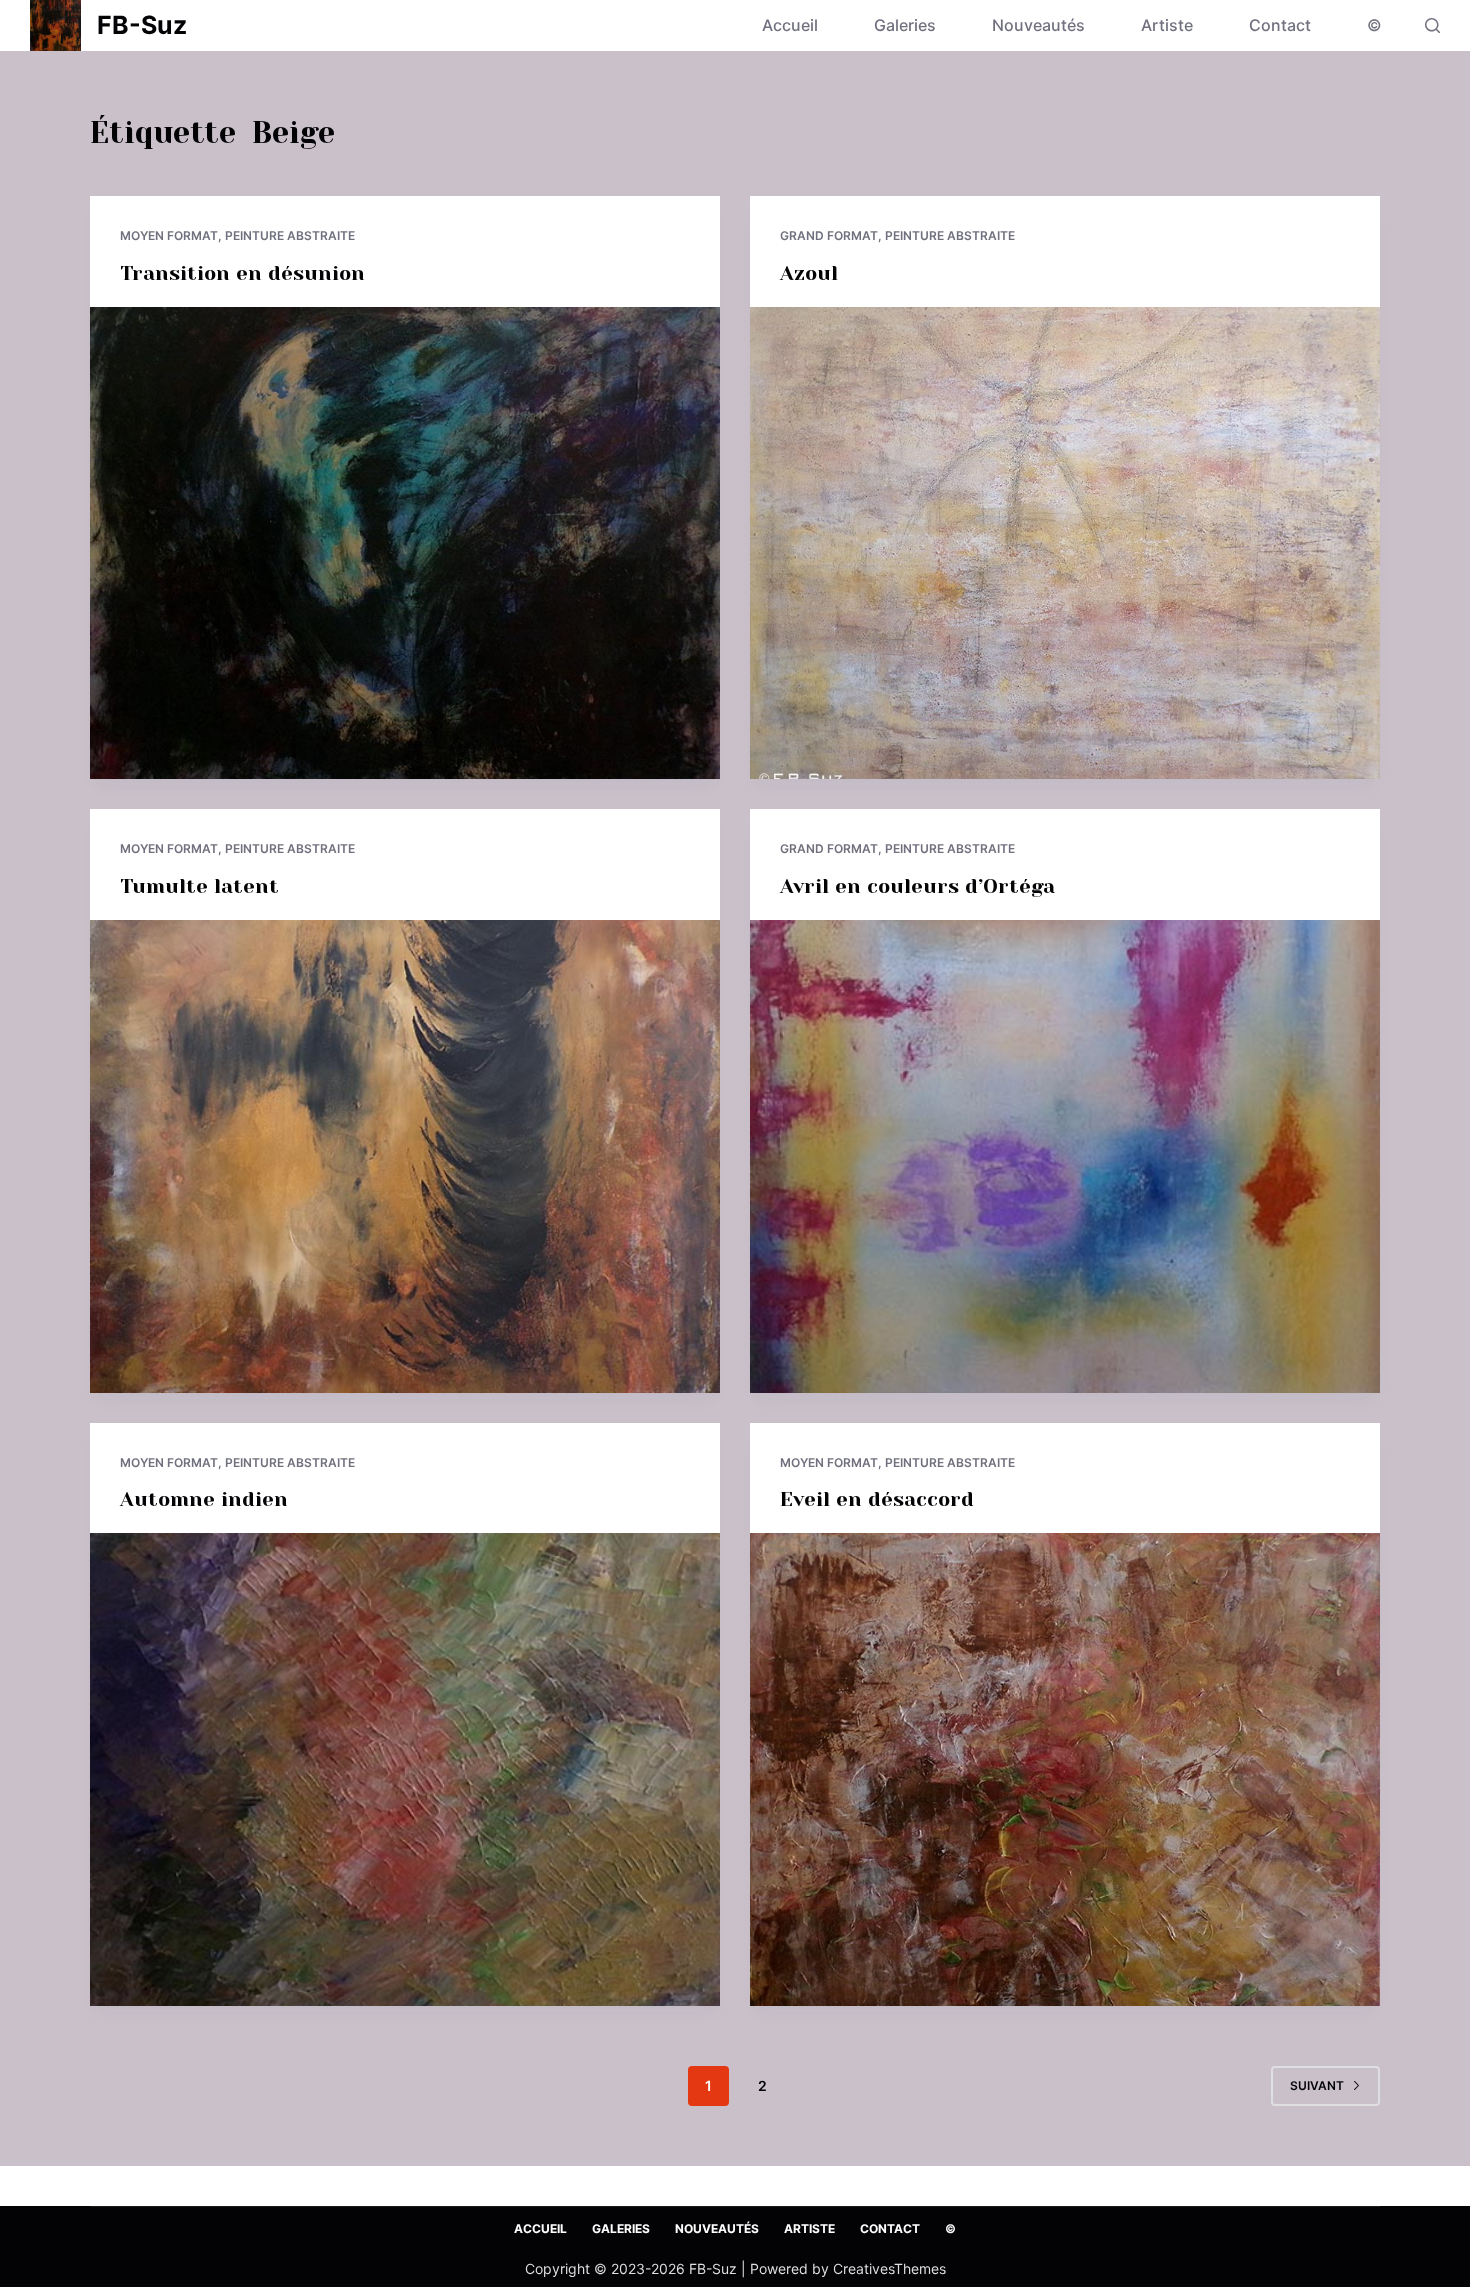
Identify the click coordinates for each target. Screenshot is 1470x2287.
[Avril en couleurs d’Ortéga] (1065, 1156)
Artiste (1167, 25)
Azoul (809, 273)
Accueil (790, 25)
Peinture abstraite (290, 235)
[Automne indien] (405, 1769)
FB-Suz (142, 25)
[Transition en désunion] (405, 543)
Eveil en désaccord (877, 1499)
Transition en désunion (242, 273)
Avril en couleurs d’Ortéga (917, 886)
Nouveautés (1038, 25)
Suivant (1317, 2085)
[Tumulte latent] (405, 1156)
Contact (1280, 25)
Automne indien (204, 1499)
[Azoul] (1065, 543)
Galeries (905, 25)
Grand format (829, 235)
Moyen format (169, 235)
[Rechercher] (1432, 25)
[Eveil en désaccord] (1065, 1769)
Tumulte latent (199, 886)
